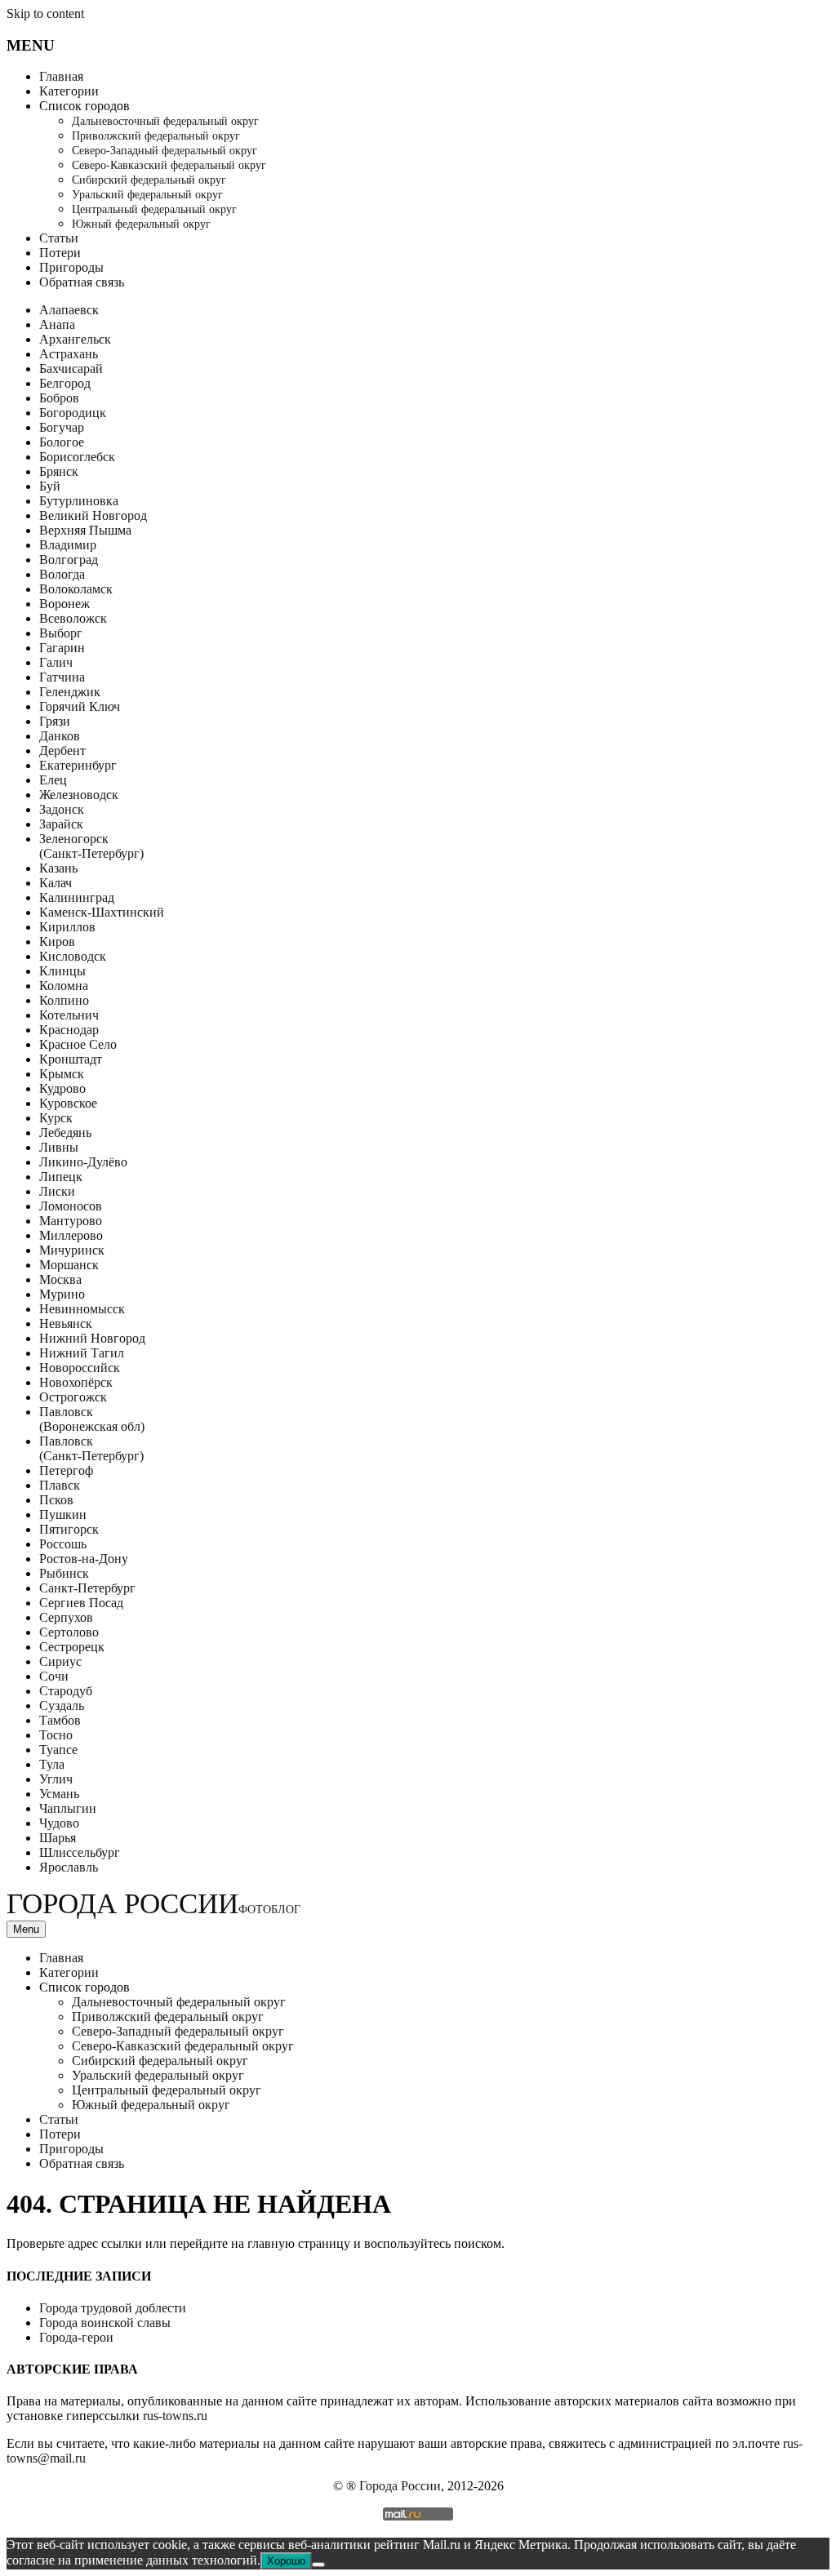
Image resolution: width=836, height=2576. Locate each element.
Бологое (62, 442)
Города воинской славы (105, 2323)
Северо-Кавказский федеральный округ (169, 165)
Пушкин (63, 1515)
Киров (57, 942)
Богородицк (73, 413)
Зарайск (61, 824)
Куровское (68, 1103)
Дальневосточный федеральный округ (165, 121)
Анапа (57, 324)
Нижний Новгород (92, 1338)
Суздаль (62, 1705)
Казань (58, 868)
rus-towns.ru (175, 2416)
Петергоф (66, 1470)
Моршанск (69, 1265)
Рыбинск (64, 1573)
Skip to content (45, 13)
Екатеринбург (78, 765)
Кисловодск (73, 956)
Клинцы (62, 971)
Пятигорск (69, 1529)
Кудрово (62, 1088)
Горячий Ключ (80, 706)
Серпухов (66, 1617)
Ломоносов (71, 1206)
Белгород (65, 383)
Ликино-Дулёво (83, 1162)
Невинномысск (82, 1309)
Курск (56, 1118)
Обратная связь (82, 282)
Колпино (64, 1000)
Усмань (59, 1794)
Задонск (62, 809)
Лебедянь (65, 1133)
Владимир (68, 545)
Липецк (61, 1177)
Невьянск (66, 1324)
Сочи (54, 1676)
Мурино (62, 1294)
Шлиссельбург (80, 1852)
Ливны (59, 1147)
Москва (60, 1279)
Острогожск (73, 1397)
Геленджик (70, 692)
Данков (60, 736)
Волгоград (69, 560)
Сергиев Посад (81, 1603)
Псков (56, 1500)
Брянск (59, 471)
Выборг (61, 633)
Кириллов (67, 927)
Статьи (59, 238)
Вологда (62, 574)
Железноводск (79, 795)
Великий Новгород (93, 515)
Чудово (59, 1823)
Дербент (62, 751)
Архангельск (75, 339)
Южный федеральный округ (141, 224)
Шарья (58, 1838)
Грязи (55, 721)
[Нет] (318, 2565)
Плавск (60, 1485)
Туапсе (58, 1750)
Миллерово (71, 1235)
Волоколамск (76, 589)
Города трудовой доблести (113, 2308)
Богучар (62, 427)
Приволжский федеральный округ (156, 136)
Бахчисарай (71, 369)
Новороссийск (80, 1368)
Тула (52, 1764)
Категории (69, 91)
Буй (50, 486)
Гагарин (62, 648)
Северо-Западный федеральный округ (165, 151)
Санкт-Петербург (87, 1588)
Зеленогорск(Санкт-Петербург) (91, 846)
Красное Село (78, 1044)
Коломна (64, 986)
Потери (60, 253)
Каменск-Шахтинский (102, 912)
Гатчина (62, 677)
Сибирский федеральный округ (149, 180)
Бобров (59, 398)
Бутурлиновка (79, 501)
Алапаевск (69, 310)
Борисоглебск (77, 457)
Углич (56, 1779)
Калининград (77, 897)
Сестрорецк (72, 1647)
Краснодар (69, 1030)
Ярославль (69, 1867)
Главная (61, 76)
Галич (56, 662)
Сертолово (69, 1632)
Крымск (62, 1074)
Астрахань (69, 354)
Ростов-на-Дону (84, 1559)
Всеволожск (73, 618)
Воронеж (64, 604)
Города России (153, 1904)
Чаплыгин (68, 1808)
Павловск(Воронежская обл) (92, 1419)
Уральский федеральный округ (147, 195)
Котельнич (69, 1015)
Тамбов (60, 1720)
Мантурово (71, 1221)
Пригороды (71, 267)
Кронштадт (71, 1059)
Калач (56, 883)
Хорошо (286, 2561)
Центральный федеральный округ (154, 209)
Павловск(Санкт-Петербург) (91, 1448)
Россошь (63, 1544)
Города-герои (76, 2337)
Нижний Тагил (82, 1353)
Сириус (60, 1661)
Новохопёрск (76, 1382)
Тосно (56, 1735)
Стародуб (66, 1691)
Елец (53, 780)
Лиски (57, 1191)
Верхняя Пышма (85, 530)
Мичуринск (72, 1250)
